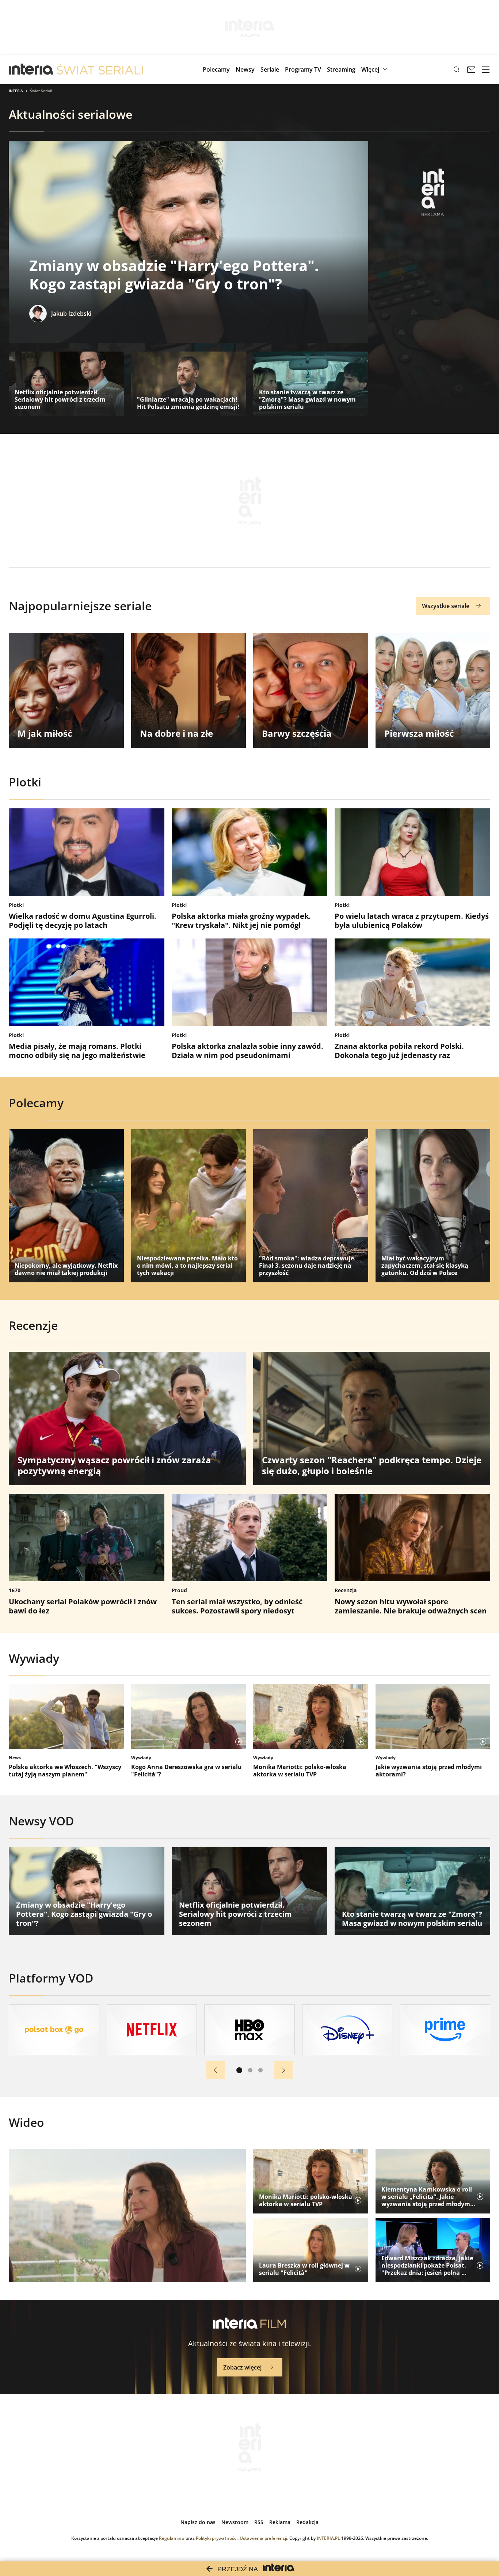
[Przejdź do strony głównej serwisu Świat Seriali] (100, 69)
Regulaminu (172, 2538)
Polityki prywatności (217, 2538)
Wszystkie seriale (446, 606)
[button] (375, 69)
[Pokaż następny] (283, 2070)
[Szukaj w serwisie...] (457, 69)
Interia (16, 91)
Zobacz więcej (242, 2367)
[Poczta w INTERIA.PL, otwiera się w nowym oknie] (471, 69)
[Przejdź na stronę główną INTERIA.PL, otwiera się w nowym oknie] (31, 69)
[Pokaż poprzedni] (216, 2070)
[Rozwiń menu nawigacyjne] (486, 69)
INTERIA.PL (328, 2538)
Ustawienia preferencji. (264, 2538)
